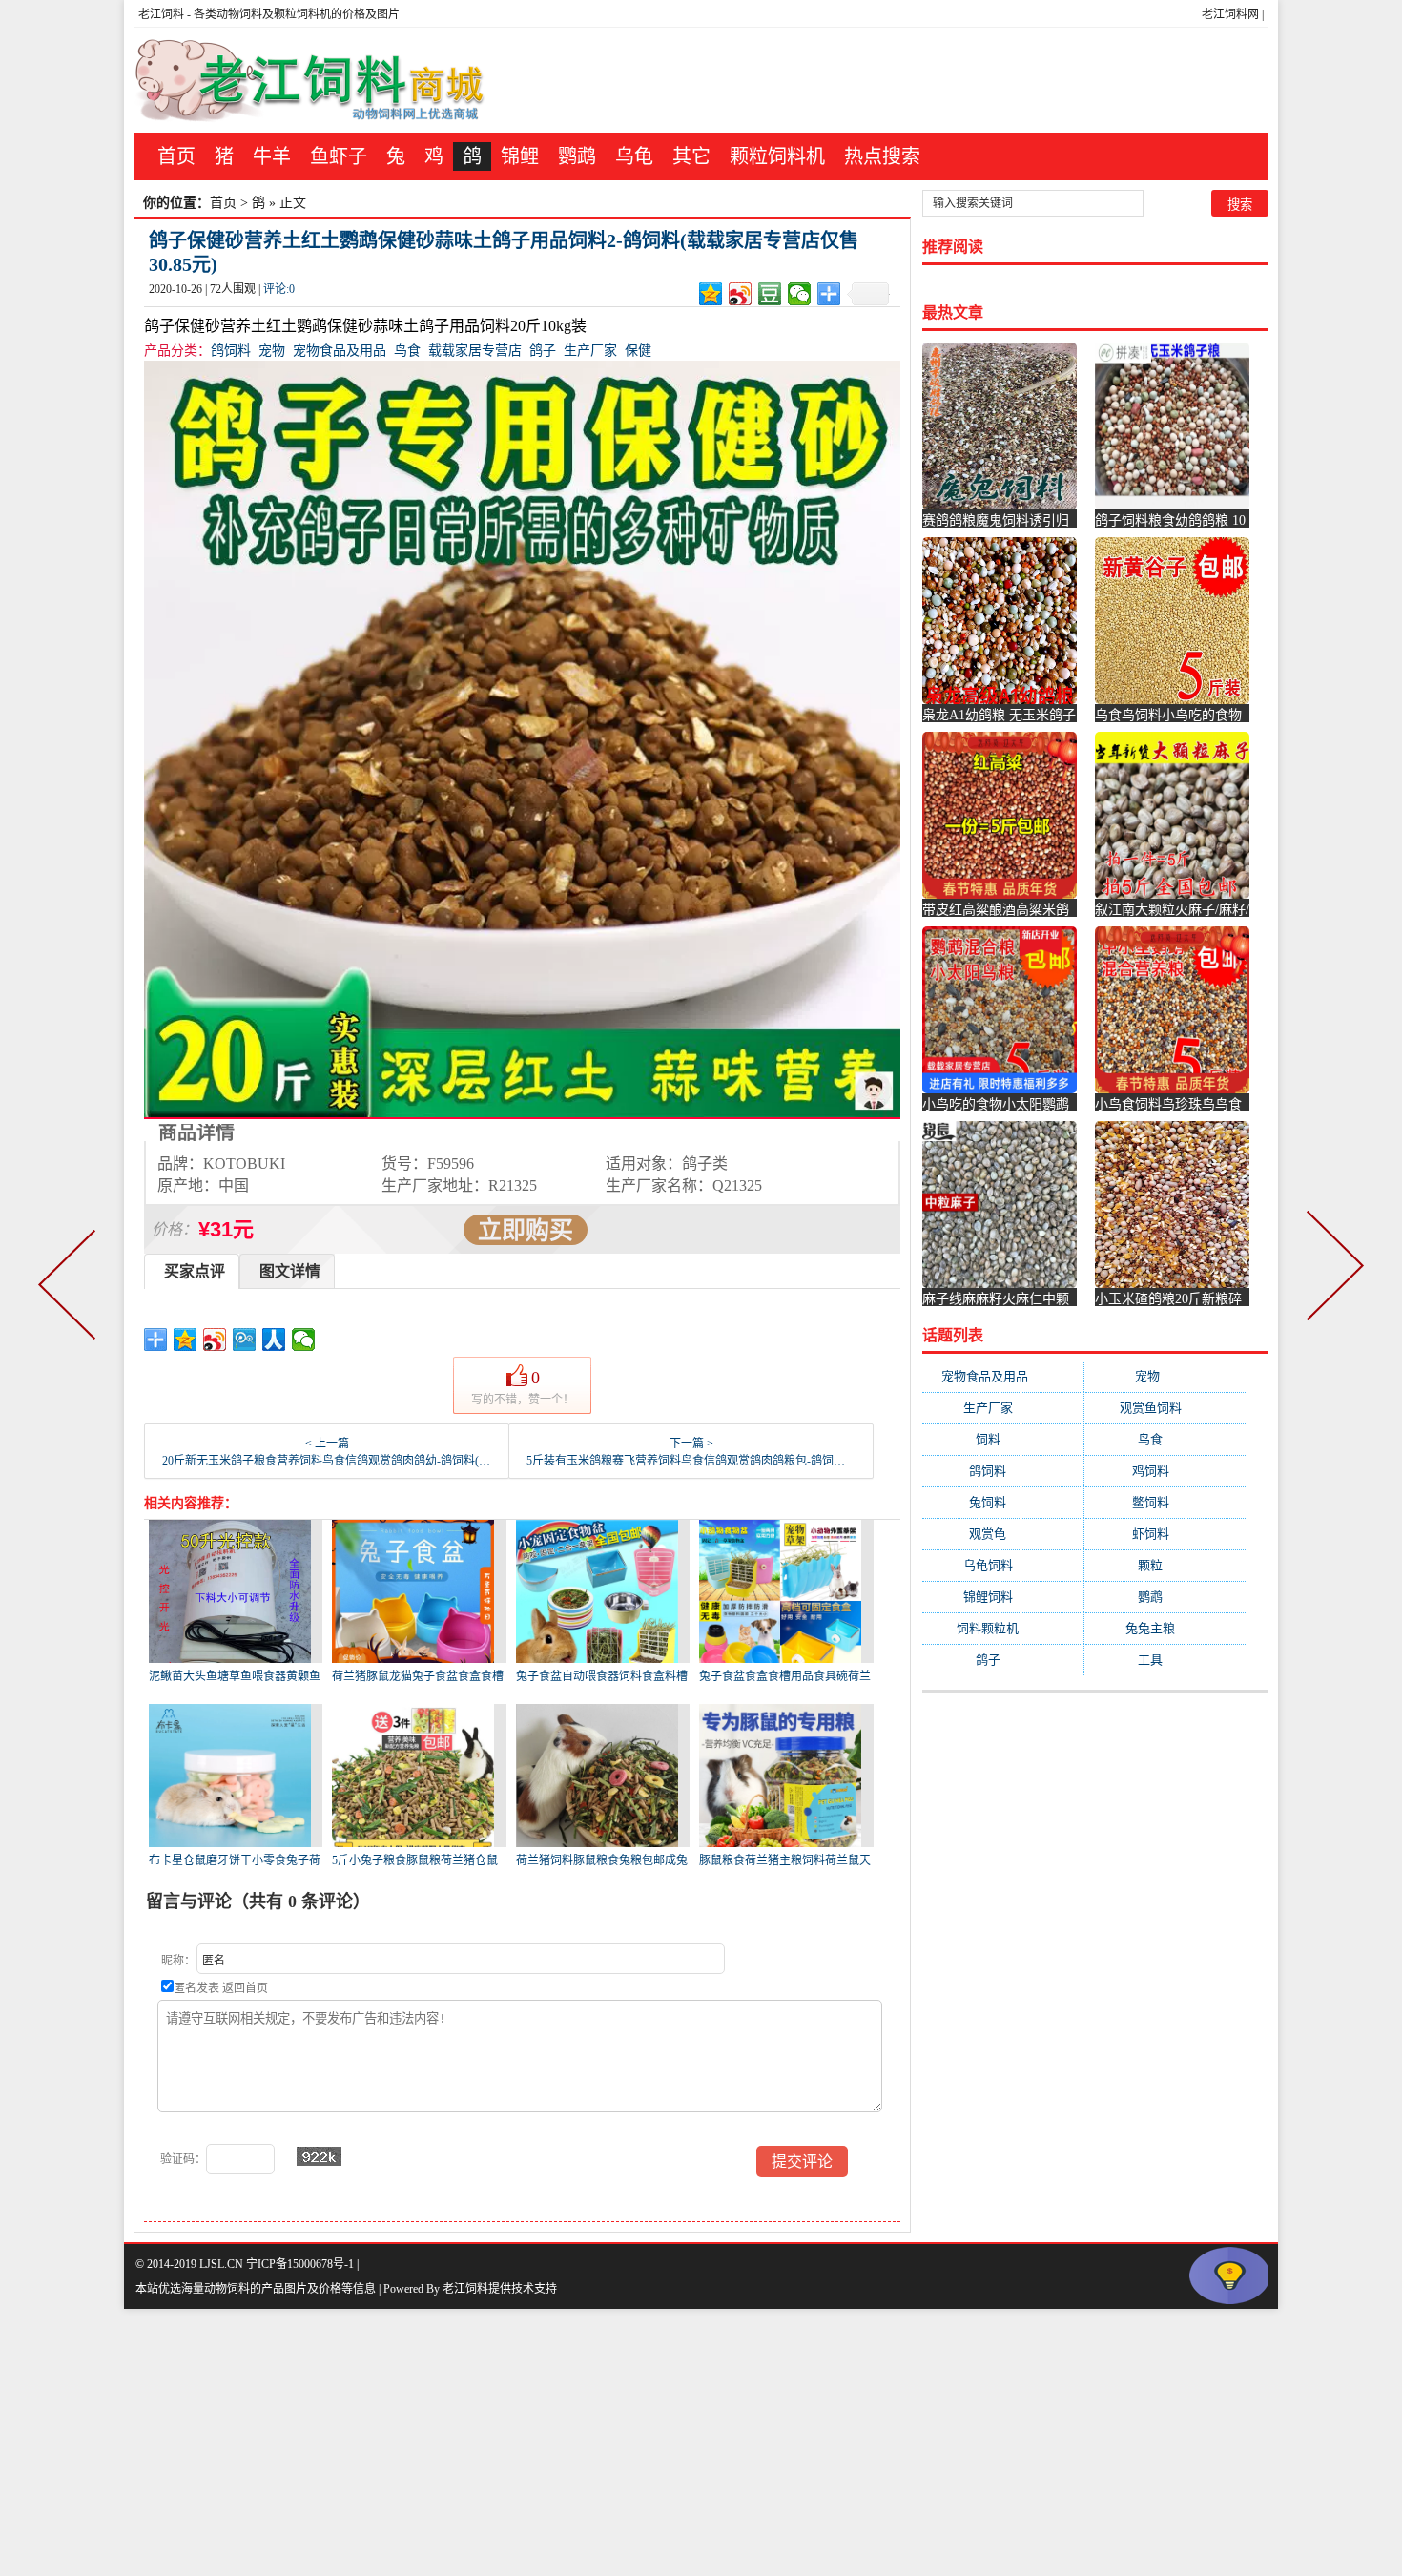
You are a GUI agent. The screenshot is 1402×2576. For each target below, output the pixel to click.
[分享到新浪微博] (741, 294)
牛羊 (272, 156)
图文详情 (290, 1271)
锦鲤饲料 (1003, 1597)
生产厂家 (590, 351)
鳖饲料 (1166, 1502)
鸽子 (543, 351)
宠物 (272, 351)
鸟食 (407, 351)
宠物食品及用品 (340, 351)
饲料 (1003, 1439)
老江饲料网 (1230, 14)
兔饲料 (1003, 1502)
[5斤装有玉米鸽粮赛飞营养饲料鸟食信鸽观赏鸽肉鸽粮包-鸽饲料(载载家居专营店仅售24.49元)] (1331, 1288)
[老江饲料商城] (310, 80)
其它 (691, 156)
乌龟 (634, 156)
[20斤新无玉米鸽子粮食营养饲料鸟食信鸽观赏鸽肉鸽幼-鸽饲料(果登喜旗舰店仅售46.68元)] (71, 1288)
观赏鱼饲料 (1166, 1408)
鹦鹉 (577, 156)
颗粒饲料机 (777, 156)
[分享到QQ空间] (711, 294)
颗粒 (1165, 1565)
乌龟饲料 (1003, 1565)
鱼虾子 (339, 156)
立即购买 (526, 1230)
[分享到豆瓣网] (770, 294)
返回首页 (245, 1988)
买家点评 (195, 1271)
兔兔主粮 (1165, 1628)
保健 (638, 351)
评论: (279, 289)
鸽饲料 (231, 351)
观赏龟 (1003, 1534)
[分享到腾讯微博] (245, 1340)
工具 (1165, 1660)
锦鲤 (520, 156)
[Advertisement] (572, 2442)
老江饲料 (161, 14)
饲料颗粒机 (1003, 1628)
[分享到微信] (800, 294)
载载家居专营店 (475, 351)
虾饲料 (1166, 1534)
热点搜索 (882, 156)
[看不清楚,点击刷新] (319, 2156)
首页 (176, 156)
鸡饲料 (1166, 1471)
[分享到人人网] (274, 1340)
